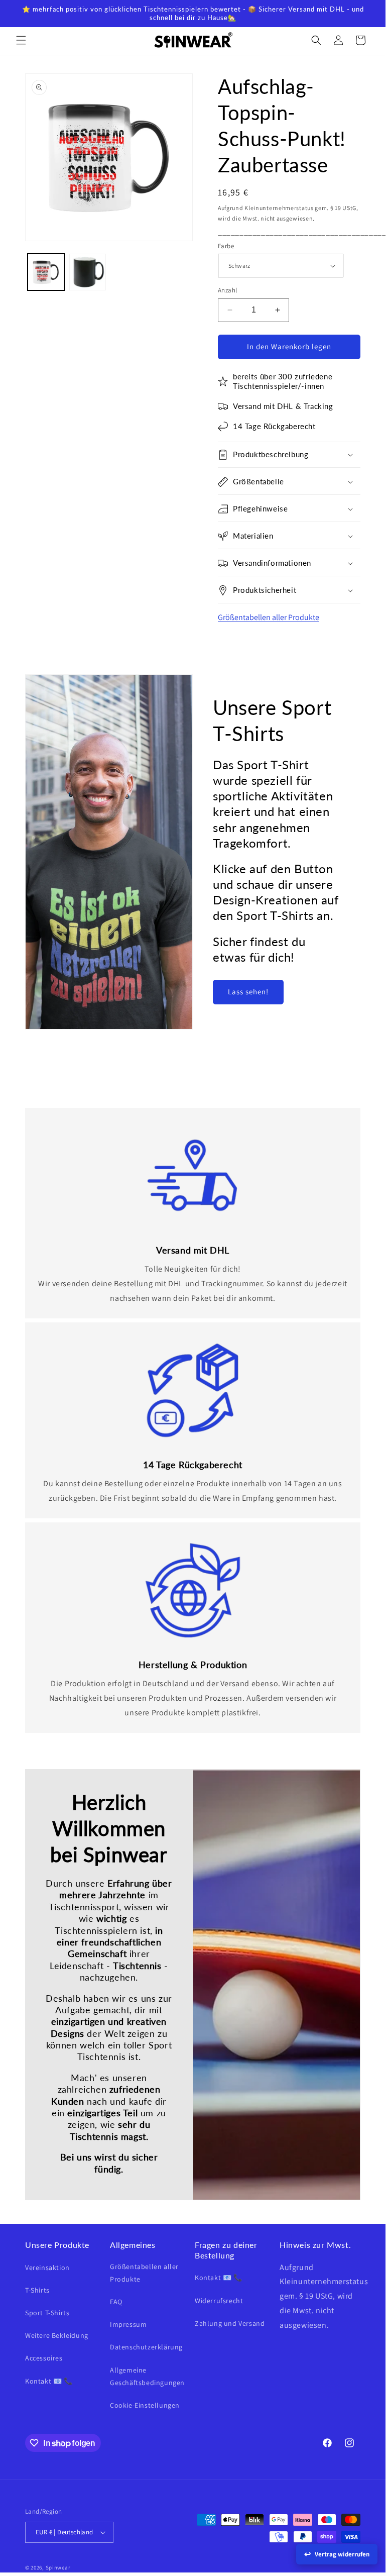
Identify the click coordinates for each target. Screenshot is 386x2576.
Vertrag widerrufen (342, 2554)
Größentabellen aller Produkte (269, 617)
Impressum (128, 2324)
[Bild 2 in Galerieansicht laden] (88, 272)
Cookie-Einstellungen (145, 2405)
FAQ (116, 2302)
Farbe (226, 246)
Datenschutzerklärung (146, 2347)
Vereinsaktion (47, 2268)
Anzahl (227, 290)
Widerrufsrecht (219, 2301)
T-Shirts (37, 2290)
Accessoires (44, 2358)
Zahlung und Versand (230, 2323)
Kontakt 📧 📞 (49, 2381)
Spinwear (58, 2567)
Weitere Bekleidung (57, 2335)
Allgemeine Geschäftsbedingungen (147, 2376)
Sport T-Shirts (47, 2313)
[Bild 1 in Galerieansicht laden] (46, 272)
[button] (21, 40)
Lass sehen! (248, 992)
